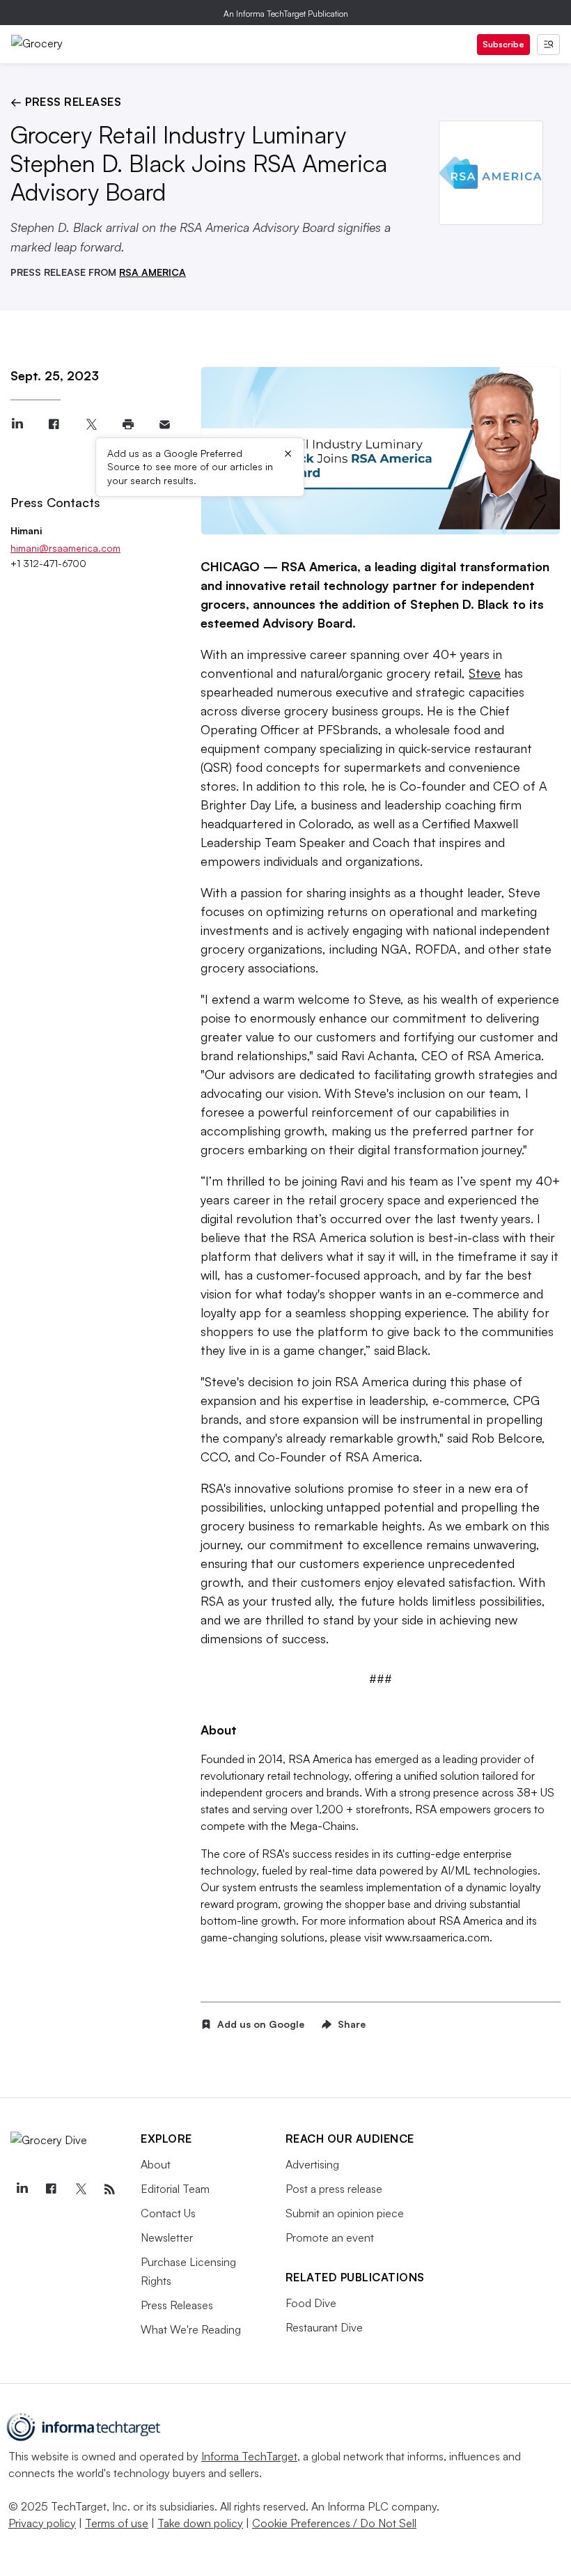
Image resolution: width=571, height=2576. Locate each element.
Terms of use (117, 2523)
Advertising (312, 2164)
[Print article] (128, 425)
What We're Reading (191, 2329)
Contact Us (168, 2213)
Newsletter (167, 2237)
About (156, 2164)
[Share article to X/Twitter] (91, 425)
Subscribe (503, 44)
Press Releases (177, 2305)
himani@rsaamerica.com (65, 548)
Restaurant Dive (324, 2327)
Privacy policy (42, 2523)
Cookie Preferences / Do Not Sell (334, 2523)
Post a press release (334, 2189)
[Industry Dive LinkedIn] (22, 2189)
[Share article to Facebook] (54, 425)
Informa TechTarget (249, 2456)
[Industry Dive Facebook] (51, 2189)
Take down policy (200, 2523)
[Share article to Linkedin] (17, 425)
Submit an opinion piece (345, 2213)
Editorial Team (175, 2189)
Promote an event (330, 2237)
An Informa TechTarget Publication (286, 14)
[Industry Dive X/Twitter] (80, 2189)
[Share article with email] (165, 425)
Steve (485, 673)
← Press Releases (66, 102)
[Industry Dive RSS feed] (109, 2189)
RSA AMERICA (152, 272)
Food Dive (311, 2303)
